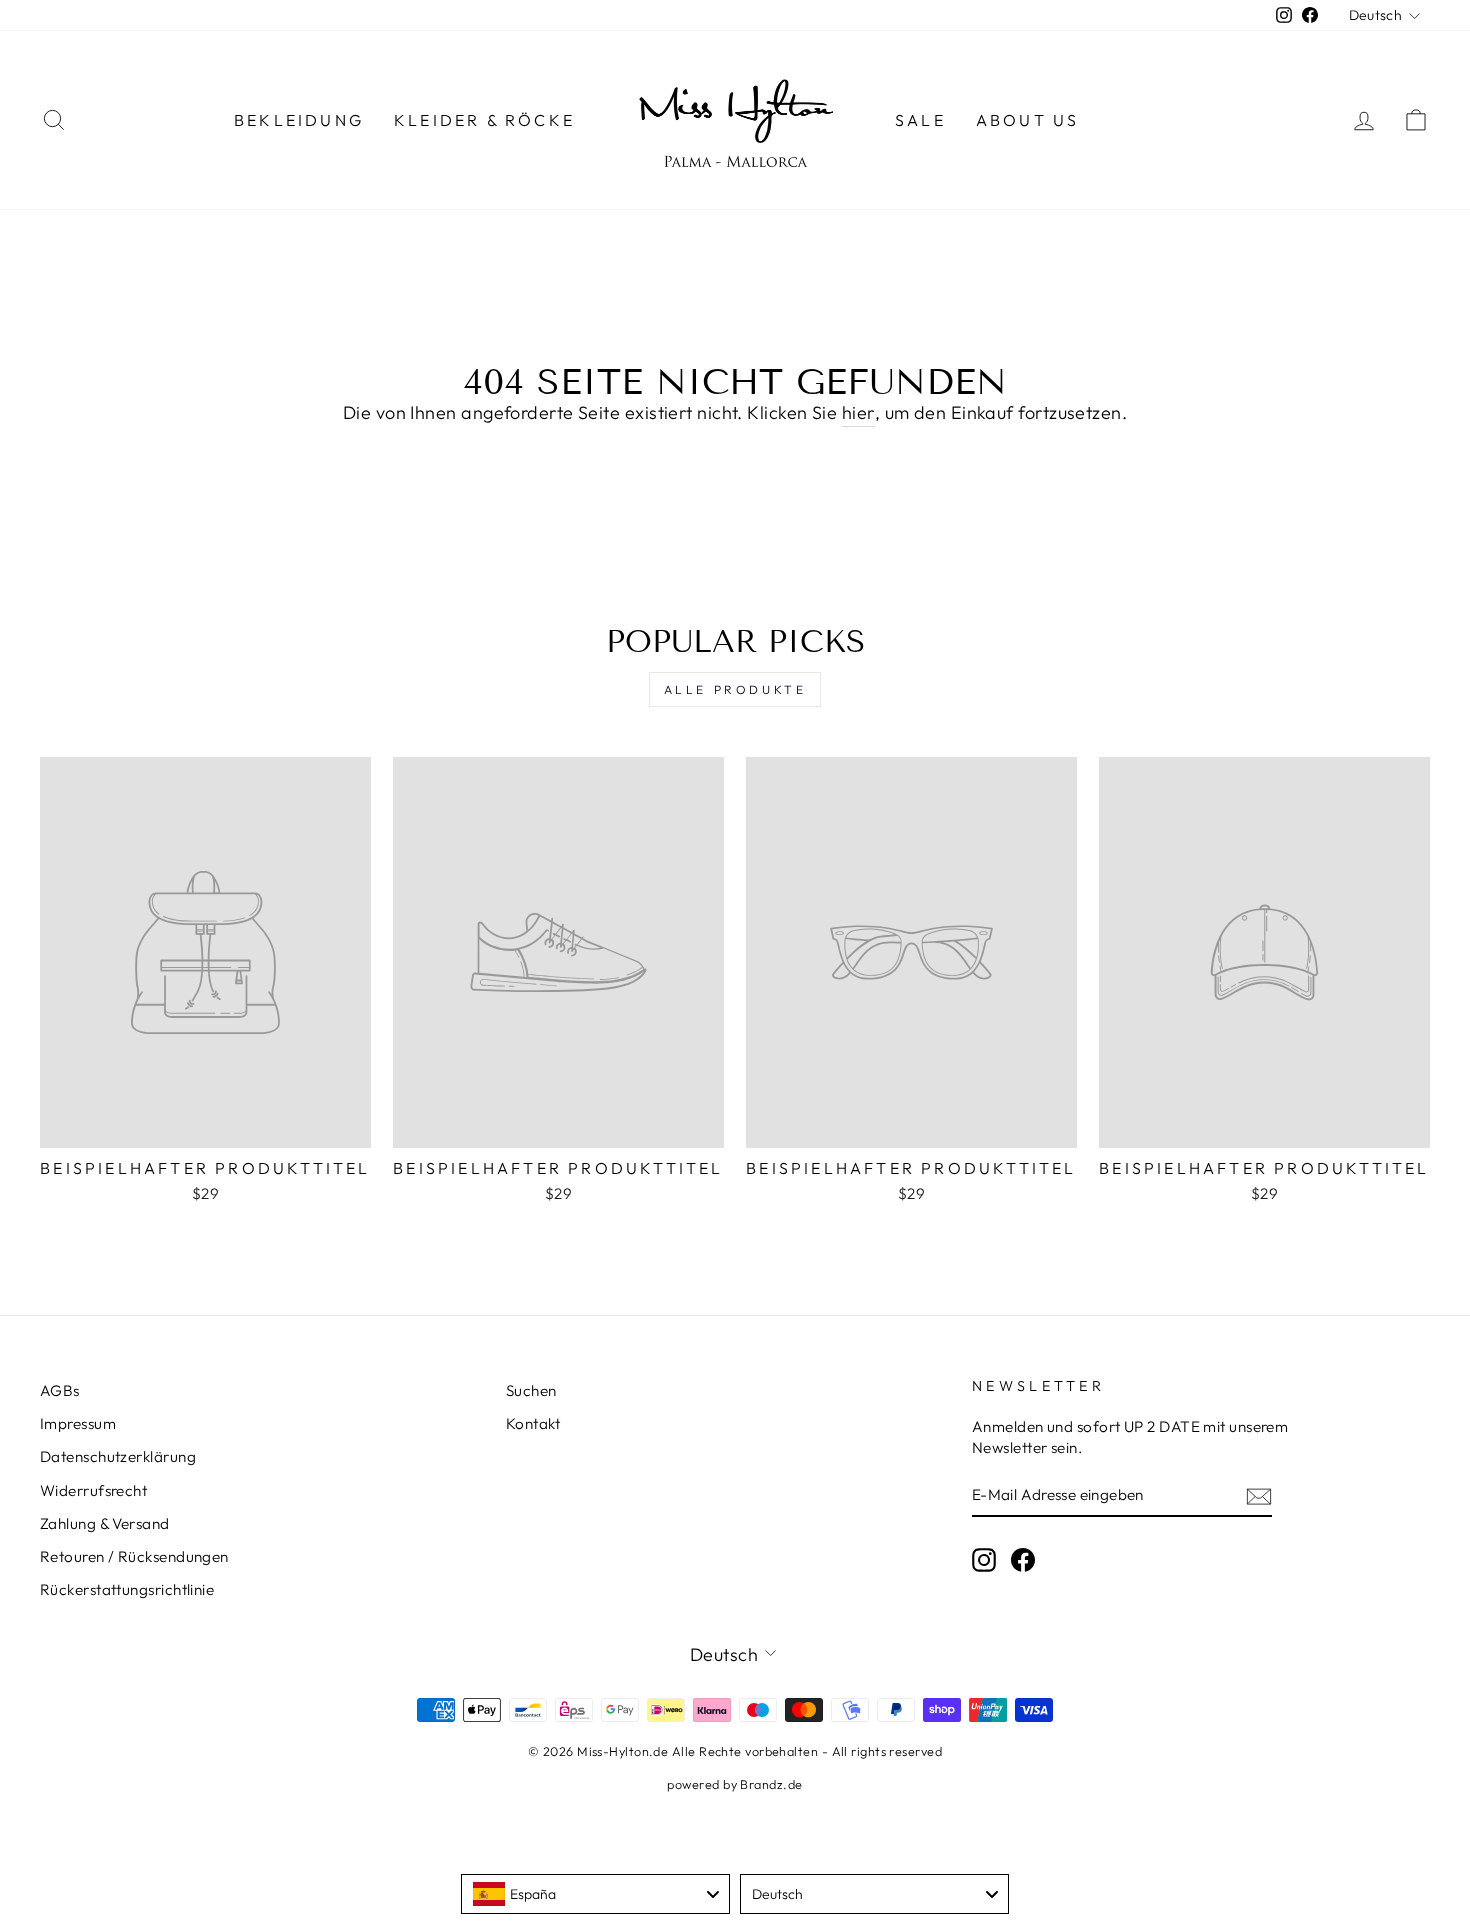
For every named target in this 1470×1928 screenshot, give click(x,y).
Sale (920, 120)
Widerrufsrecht (93, 1490)
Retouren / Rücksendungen (134, 1556)
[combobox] (595, 1894)
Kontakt (533, 1423)
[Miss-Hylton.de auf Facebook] (1023, 1559)
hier (858, 412)
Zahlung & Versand (105, 1523)
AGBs (60, 1390)
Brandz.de (771, 1784)
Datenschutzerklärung (118, 1456)
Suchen (531, 1390)
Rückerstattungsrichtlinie (127, 1589)
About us (1028, 120)
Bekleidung (299, 120)
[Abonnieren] (1259, 1495)
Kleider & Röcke (484, 120)
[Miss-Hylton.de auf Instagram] (984, 1559)
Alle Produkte (735, 689)
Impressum (78, 1423)
